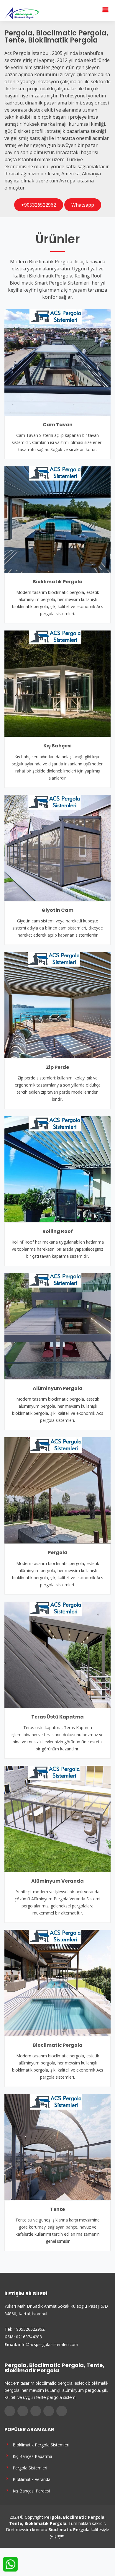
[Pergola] (57, 1490)
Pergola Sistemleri (29, 2468)
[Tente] (57, 2147)
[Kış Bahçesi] (57, 683)
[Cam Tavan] (57, 362)
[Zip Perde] (57, 1004)
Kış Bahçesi (57, 746)
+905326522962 (39, 205)
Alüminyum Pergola (58, 1388)
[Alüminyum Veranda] (57, 1818)
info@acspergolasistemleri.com (48, 2344)
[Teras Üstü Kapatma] (57, 1654)
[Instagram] (36, 2411)
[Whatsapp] (62, 2411)
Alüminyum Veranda (57, 1881)
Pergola (58, 1552)
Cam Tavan (58, 425)
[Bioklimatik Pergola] (57, 519)
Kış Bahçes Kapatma (31, 2456)
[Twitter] (23, 2411)
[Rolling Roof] (57, 1169)
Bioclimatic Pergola (58, 2045)
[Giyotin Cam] (57, 847)
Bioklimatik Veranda (30, 2479)
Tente (57, 2209)
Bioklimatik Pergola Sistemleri (40, 2444)
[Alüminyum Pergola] (57, 1326)
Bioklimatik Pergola (58, 582)
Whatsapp (83, 205)
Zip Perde (57, 1067)
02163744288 (29, 2337)
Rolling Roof (58, 1231)
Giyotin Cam (57, 910)
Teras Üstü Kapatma (57, 1717)
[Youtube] (49, 2411)
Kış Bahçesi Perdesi (30, 2491)
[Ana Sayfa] (22, 13)
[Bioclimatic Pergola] (57, 1982)
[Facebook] (10, 2411)
